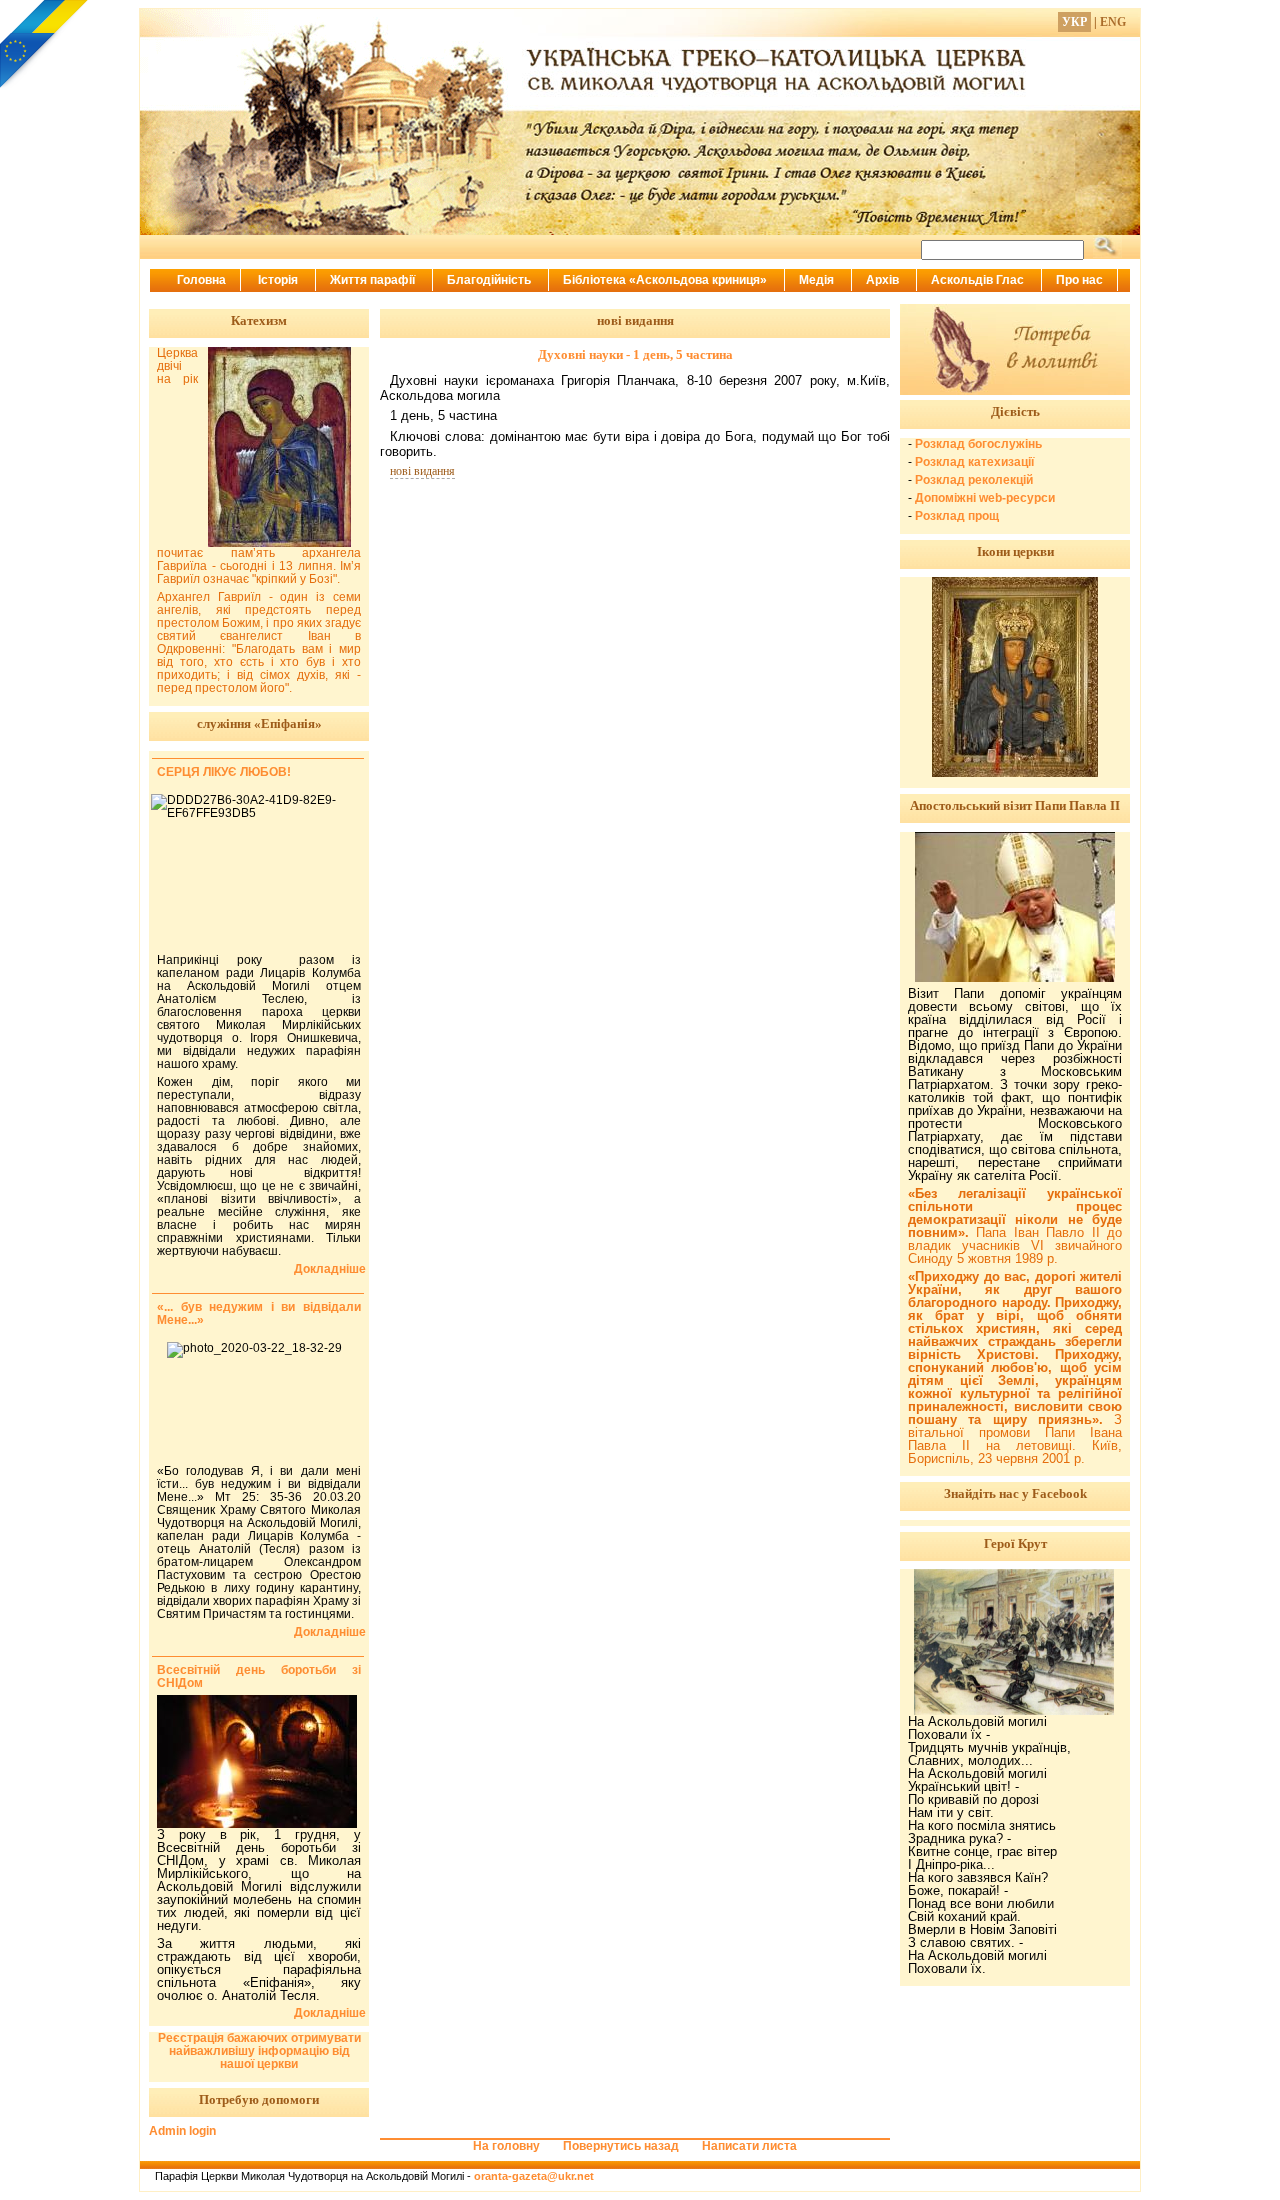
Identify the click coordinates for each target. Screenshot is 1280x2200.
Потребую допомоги (259, 2099)
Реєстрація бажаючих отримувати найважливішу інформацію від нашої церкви (259, 2051)
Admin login (182, 2131)
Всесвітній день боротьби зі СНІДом (259, 1676)
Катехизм (259, 320)
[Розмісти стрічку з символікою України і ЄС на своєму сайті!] (45, 45)
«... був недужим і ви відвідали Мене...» (259, 1313)
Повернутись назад (621, 2146)
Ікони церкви (1015, 551)
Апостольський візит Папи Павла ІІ (1015, 805)
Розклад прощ (957, 516)
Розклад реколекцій (974, 480)
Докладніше (330, 1269)
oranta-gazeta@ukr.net (534, 2176)
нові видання (422, 471)
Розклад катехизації (974, 462)
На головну (506, 2146)
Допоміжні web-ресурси (985, 498)
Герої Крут (1015, 1543)
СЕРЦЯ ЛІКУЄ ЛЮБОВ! (224, 772)
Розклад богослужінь (978, 444)
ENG (1113, 22)
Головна (201, 280)
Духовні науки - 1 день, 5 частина (635, 354)
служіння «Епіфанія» (259, 723)
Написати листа (749, 2146)
